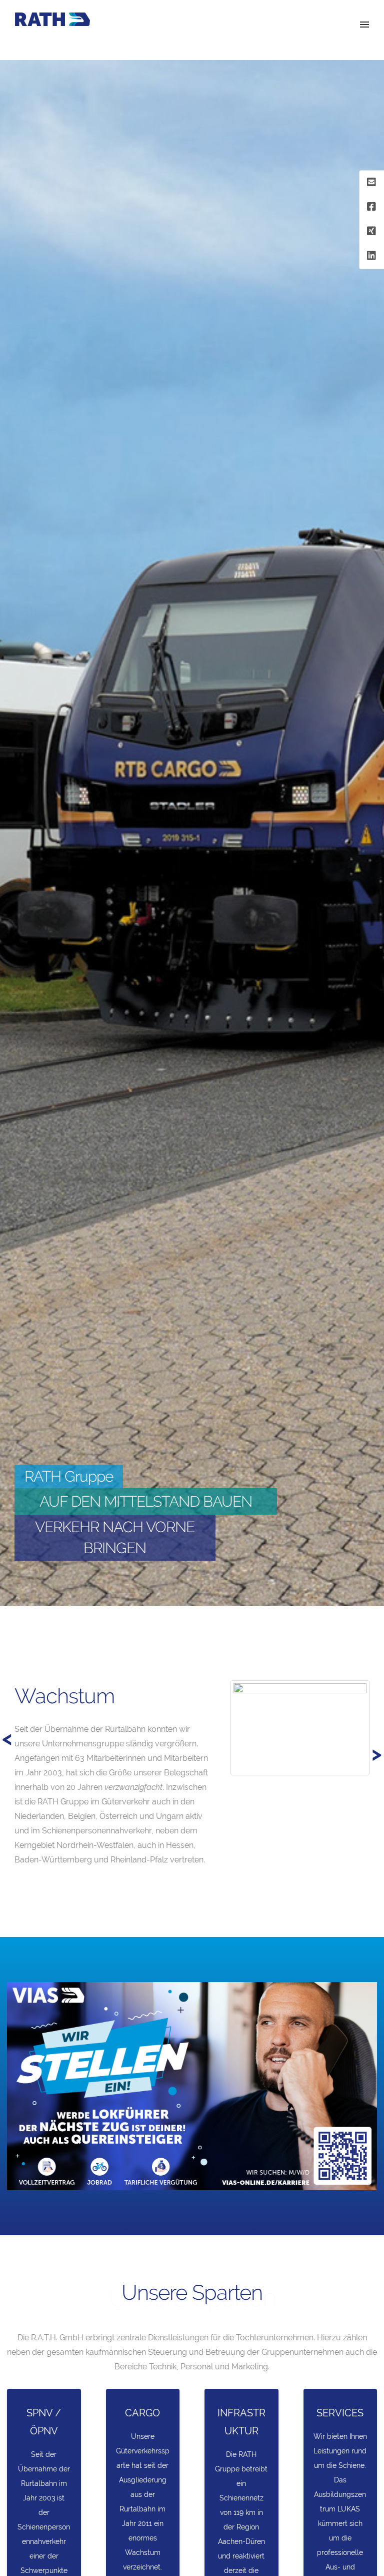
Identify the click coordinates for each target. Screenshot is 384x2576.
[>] (12, 1672)
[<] (30, 1672)
